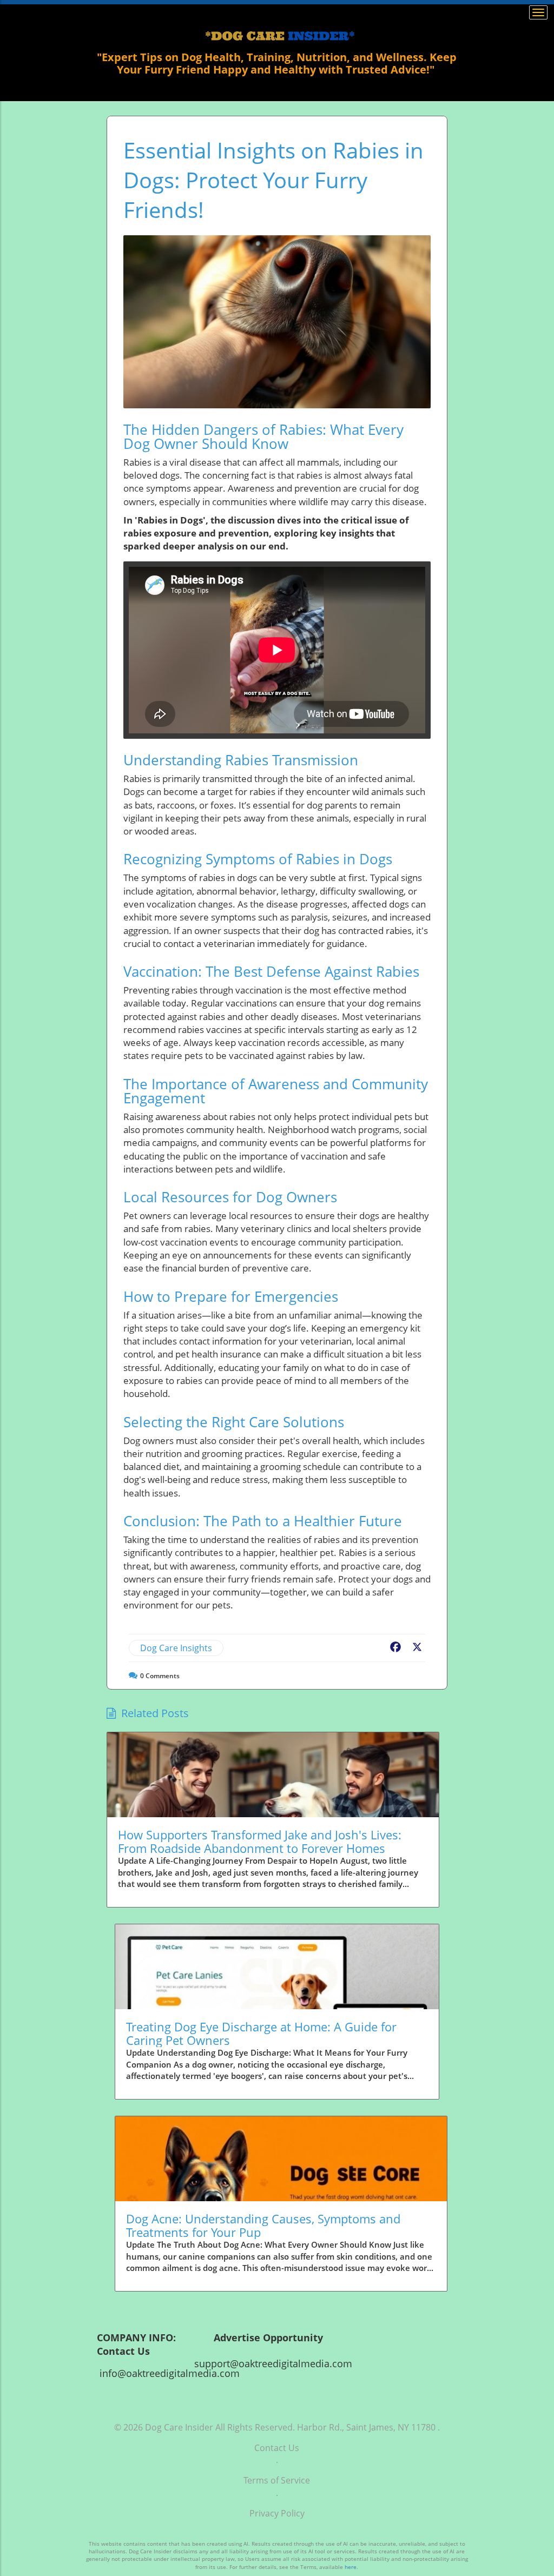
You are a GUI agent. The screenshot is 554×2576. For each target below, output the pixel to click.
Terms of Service (277, 2480)
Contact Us (277, 2448)
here (351, 2567)
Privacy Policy (277, 2513)
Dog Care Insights (176, 1648)
